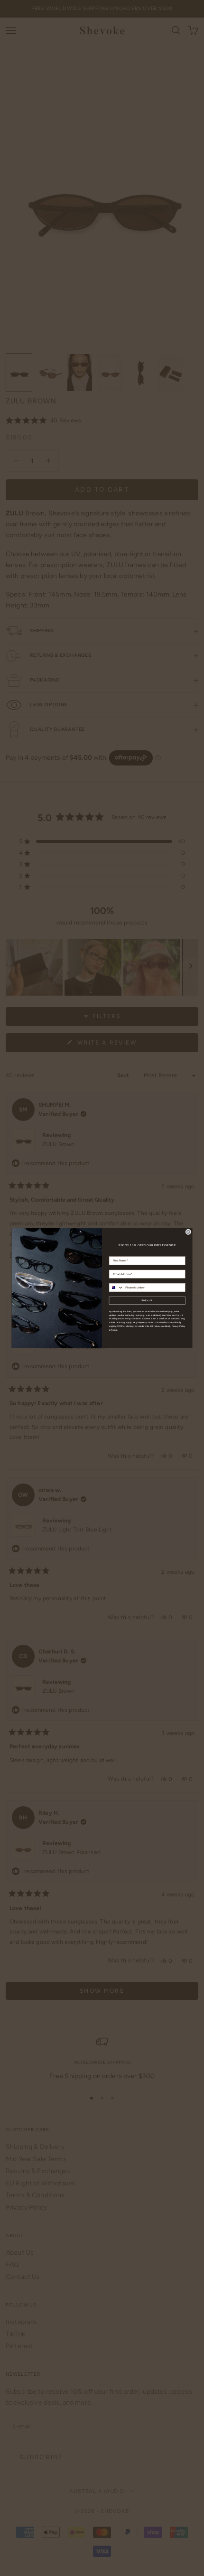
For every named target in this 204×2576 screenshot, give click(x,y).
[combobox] (116, 1288)
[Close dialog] (188, 1232)
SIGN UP (147, 1300)
